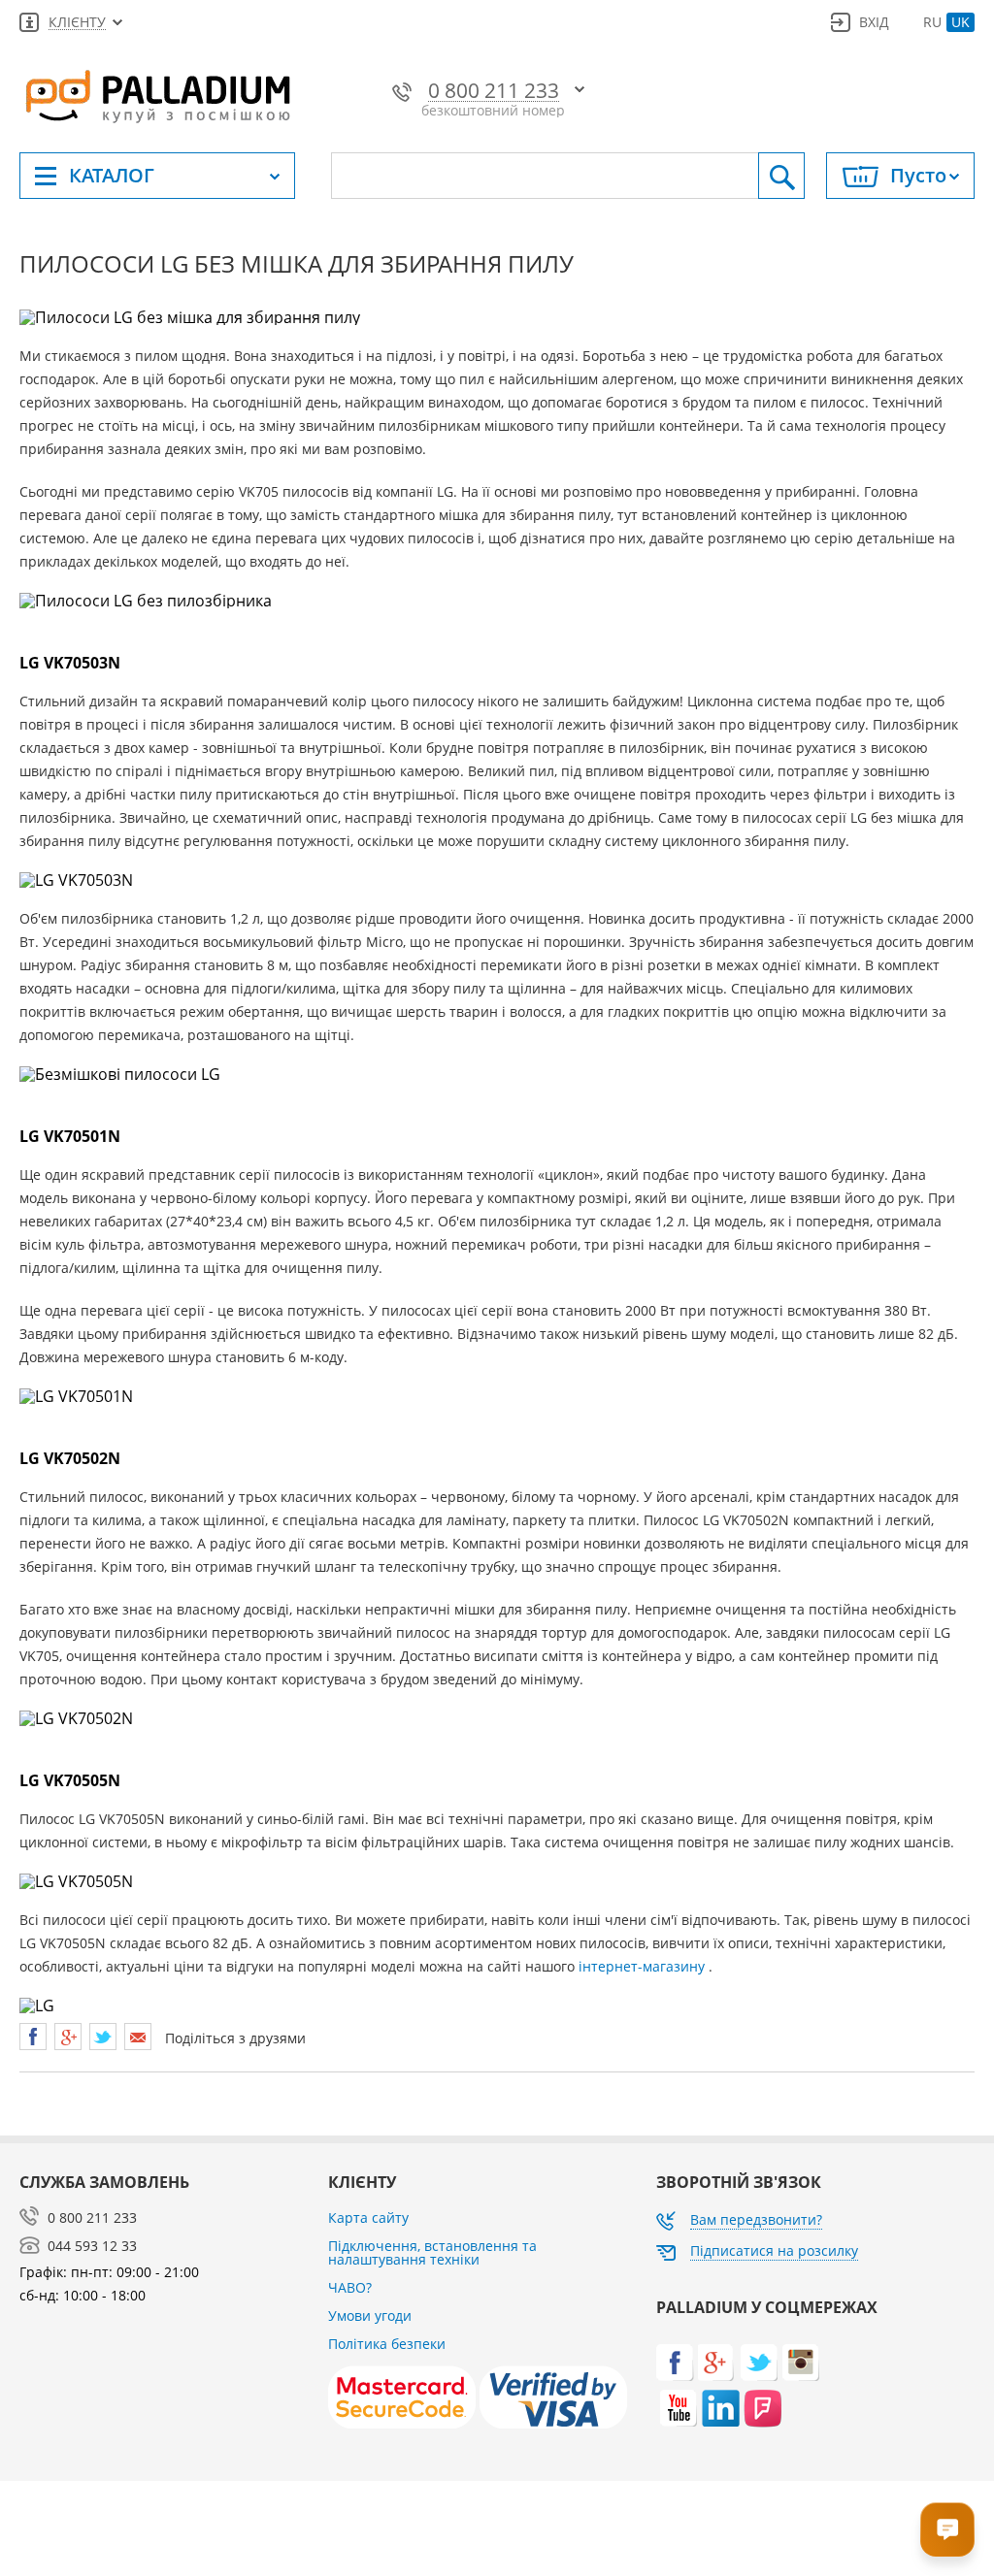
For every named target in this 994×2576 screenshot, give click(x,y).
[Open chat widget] (947, 2529)
